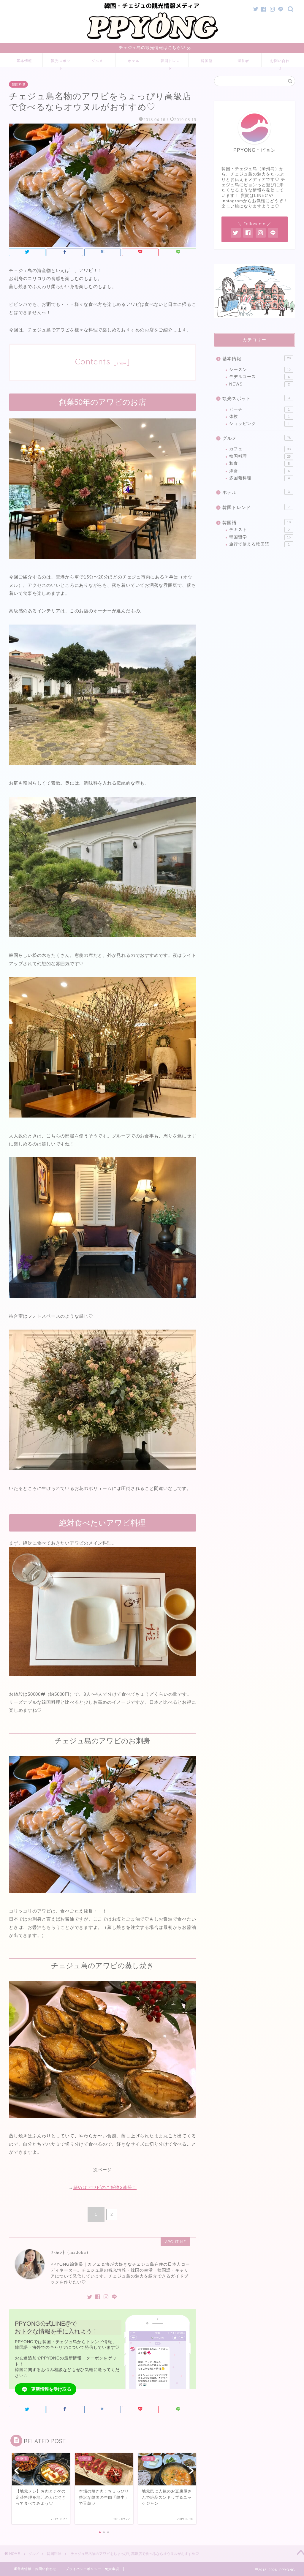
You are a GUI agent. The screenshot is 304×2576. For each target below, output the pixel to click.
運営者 (243, 61)
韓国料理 (18, 84)
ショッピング (259, 424)
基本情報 (24, 61)
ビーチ (259, 409)
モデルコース (259, 377)
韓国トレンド (170, 63)
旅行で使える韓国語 (259, 544)
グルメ (97, 61)
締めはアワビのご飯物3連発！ (105, 2187)
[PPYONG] (152, 40)
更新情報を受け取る (51, 2389)
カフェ (260, 449)
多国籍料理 (259, 478)
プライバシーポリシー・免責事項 (92, 2569)
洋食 (259, 471)
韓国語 (207, 61)
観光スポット (61, 63)
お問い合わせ (280, 63)
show (121, 363)
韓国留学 (260, 537)
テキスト (259, 530)
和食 (259, 463)
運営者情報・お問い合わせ (35, 2569)
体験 (259, 417)
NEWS (259, 384)
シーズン (260, 370)
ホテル (134, 61)
